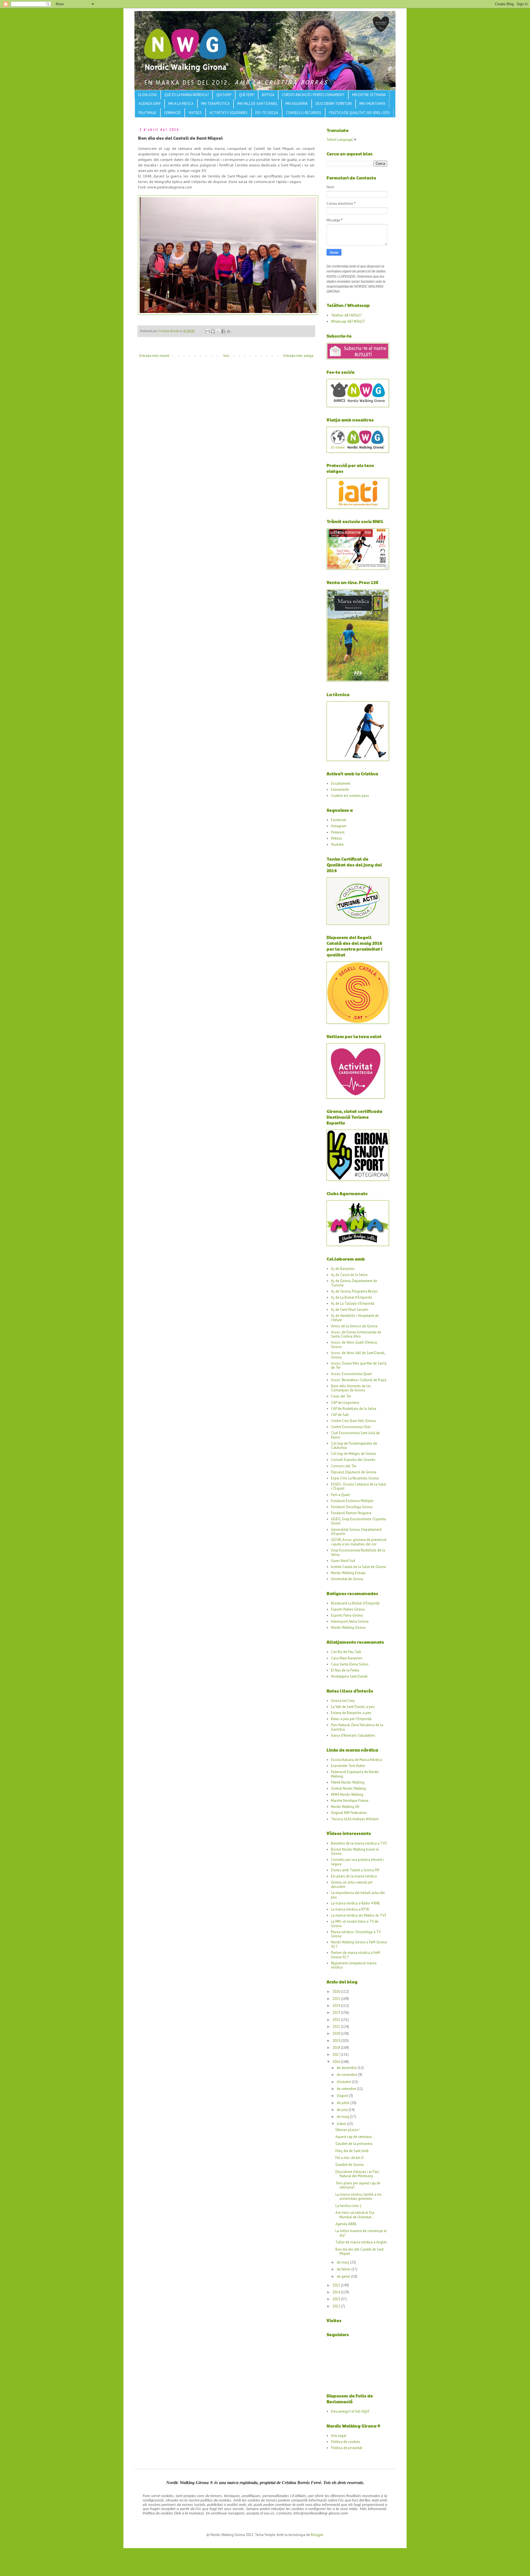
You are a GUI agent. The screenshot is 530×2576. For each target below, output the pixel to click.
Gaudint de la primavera (354, 2144)
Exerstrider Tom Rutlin (348, 1766)
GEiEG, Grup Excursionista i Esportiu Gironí (359, 1521)
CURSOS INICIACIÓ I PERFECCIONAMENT (313, 95)
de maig (343, 2117)
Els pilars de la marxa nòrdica (354, 1876)
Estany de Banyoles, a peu (351, 1713)
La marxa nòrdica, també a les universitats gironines (359, 2197)
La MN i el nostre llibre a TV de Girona (355, 1924)
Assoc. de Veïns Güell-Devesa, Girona (354, 1345)
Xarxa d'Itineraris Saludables (353, 1735)
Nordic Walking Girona (348, 1627)
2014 (337, 2292)
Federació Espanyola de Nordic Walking (355, 1774)
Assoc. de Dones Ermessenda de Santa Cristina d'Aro (356, 1334)
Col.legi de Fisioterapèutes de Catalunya (354, 1446)
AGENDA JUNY (150, 104)
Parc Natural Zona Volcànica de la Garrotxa (357, 1727)
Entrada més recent (154, 356)
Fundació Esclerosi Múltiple (352, 1501)
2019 (337, 2041)
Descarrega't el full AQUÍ (350, 2411)
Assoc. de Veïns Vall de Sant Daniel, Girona (358, 1355)
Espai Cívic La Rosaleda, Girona (355, 1478)
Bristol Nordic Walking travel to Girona (355, 1852)
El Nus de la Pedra (345, 1670)
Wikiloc (337, 838)
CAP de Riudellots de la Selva (354, 1409)
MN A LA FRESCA (181, 104)
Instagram (339, 826)
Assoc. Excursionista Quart (351, 1374)
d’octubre (344, 2082)
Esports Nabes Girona (348, 1609)
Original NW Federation (349, 1813)
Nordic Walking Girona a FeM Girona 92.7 (359, 1944)
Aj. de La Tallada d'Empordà (353, 1303)
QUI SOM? (224, 95)
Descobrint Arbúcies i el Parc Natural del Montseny (357, 2174)
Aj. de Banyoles (343, 1269)
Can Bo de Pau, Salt (346, 1652)
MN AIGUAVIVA (297, 104)
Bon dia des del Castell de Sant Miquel (360, 2252)
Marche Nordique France (350, 1801)
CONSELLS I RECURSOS (304, 113)
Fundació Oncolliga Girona (352, 1507)
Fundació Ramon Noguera (351, 1513)
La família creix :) (348, 2206)
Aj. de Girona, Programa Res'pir (354, 1291)
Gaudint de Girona (349, 2165)
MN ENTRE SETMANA (369, 95)
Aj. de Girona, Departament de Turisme (354, 1283)
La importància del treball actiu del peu (358, 1895)
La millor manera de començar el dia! (361, 2233)
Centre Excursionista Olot (351, 1427)
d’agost (343, 2096)
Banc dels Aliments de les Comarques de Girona (351, 1388)
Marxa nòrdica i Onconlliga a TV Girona (356, 1934)
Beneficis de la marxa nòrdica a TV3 (359, 1843)
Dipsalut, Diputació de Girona (354, 1472)
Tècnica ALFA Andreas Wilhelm (355, 1819)
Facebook (339, 820)
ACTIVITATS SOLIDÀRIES (229, 113)
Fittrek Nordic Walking (348, 1782)
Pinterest (338, 832)
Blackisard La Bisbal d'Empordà (355, 1603)
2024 (337, 2006)
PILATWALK (148, 113)
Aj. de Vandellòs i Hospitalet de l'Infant (355, 1318)
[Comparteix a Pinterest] (229, 331)
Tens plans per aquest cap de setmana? (358, 2185)
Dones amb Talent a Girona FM (355, 1870)
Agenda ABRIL (346, 2224)
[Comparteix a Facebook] (223, 331)
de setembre (347, 2089)
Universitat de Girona (347, 1579)
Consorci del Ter (344, 1466)
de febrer (344, 2269)
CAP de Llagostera (345, 1403)
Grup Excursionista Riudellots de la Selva (358, 1552)
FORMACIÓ (173, 113)
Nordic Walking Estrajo (348, 1573)
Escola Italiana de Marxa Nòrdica (357, 1760)
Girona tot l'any (343, 1701)
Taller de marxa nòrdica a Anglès (361, 2242)
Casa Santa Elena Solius (350, 1664)
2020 (337, 2034)
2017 (336, 2054)
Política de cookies (346, 2442)
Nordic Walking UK (345, 1807)
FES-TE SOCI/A (267, 113)
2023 (337, 2013)
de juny (343, 2110)
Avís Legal (339, 2436)
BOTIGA (268, 95)
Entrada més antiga (298, 356)
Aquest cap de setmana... (355, 2137)
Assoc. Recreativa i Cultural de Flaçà (359, 1380)
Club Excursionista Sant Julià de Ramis (355, 1435)
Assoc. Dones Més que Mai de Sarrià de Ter (359, 1366)
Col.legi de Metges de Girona (353, 1454)
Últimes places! (347, 2130)
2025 (337, 1999)
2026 (337, 1992)
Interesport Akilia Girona (350, 1621)
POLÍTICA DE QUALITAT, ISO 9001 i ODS (359, 113)
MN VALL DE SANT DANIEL (258, 104)
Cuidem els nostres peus (350, 796)
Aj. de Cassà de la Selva (349, 1275)
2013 (337, 2299)
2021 (337, 2027)
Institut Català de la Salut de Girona (358, 1567)
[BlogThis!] (213, 331)
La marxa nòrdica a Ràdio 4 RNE (356, 1903)
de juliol (344, 2103)
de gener (344, 2276)
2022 (337, 2020)
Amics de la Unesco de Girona (354, 1326)
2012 (337, 2306)
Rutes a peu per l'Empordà (351, 1719)
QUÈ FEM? (247, 95)
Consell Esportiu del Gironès (353, 1460)
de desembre (347, 2068)
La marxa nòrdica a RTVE (350, 1909)
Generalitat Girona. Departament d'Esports (356, 1532)
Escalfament (341, 783)
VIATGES (195, 113)
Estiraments (340, 790)
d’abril (342, 2124)
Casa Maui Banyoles (347, 1658)
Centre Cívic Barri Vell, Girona (353, 1421)
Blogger (317, 2535)
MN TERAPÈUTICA (215, 104)
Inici (226, 356)
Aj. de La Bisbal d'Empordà (351, 1297)
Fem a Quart (340, 1495)
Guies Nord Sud (343, 1561)
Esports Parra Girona (347, 1615)
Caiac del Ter (341, 1396)
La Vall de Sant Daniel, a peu (353, 1707)
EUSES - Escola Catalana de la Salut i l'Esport (359, 1486)
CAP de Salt (340, 1415)
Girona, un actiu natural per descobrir (352, 1884)
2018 (337, 2048)
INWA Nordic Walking (347, 1794)
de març (343, 2262)
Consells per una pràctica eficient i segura (357, 1862)
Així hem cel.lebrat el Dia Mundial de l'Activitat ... (355, 2215)
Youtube (337, 844)
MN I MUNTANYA (372, 104)
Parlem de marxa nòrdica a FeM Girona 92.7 (355, 1955)
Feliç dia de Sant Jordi (352, 2151)
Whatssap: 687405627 (348, 321)
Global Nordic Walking (348, 1788)
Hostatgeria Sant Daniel (349, 1676)
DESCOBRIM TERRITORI (334, 104)
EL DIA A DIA (148, 95)
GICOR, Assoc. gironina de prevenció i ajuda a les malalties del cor (359, 1542)
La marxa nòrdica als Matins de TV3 (359, 1915)
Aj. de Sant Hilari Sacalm (350, 1310)
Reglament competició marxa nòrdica (354, 1965)
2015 (337, 2285)
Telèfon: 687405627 (346, 315)
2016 (337, 2062)
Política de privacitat (347, 2448)
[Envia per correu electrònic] (208, 331)
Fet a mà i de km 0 (349, 2158)
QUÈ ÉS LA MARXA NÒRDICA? (187, 95)
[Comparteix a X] (218, 331)
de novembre (347, 2075)
